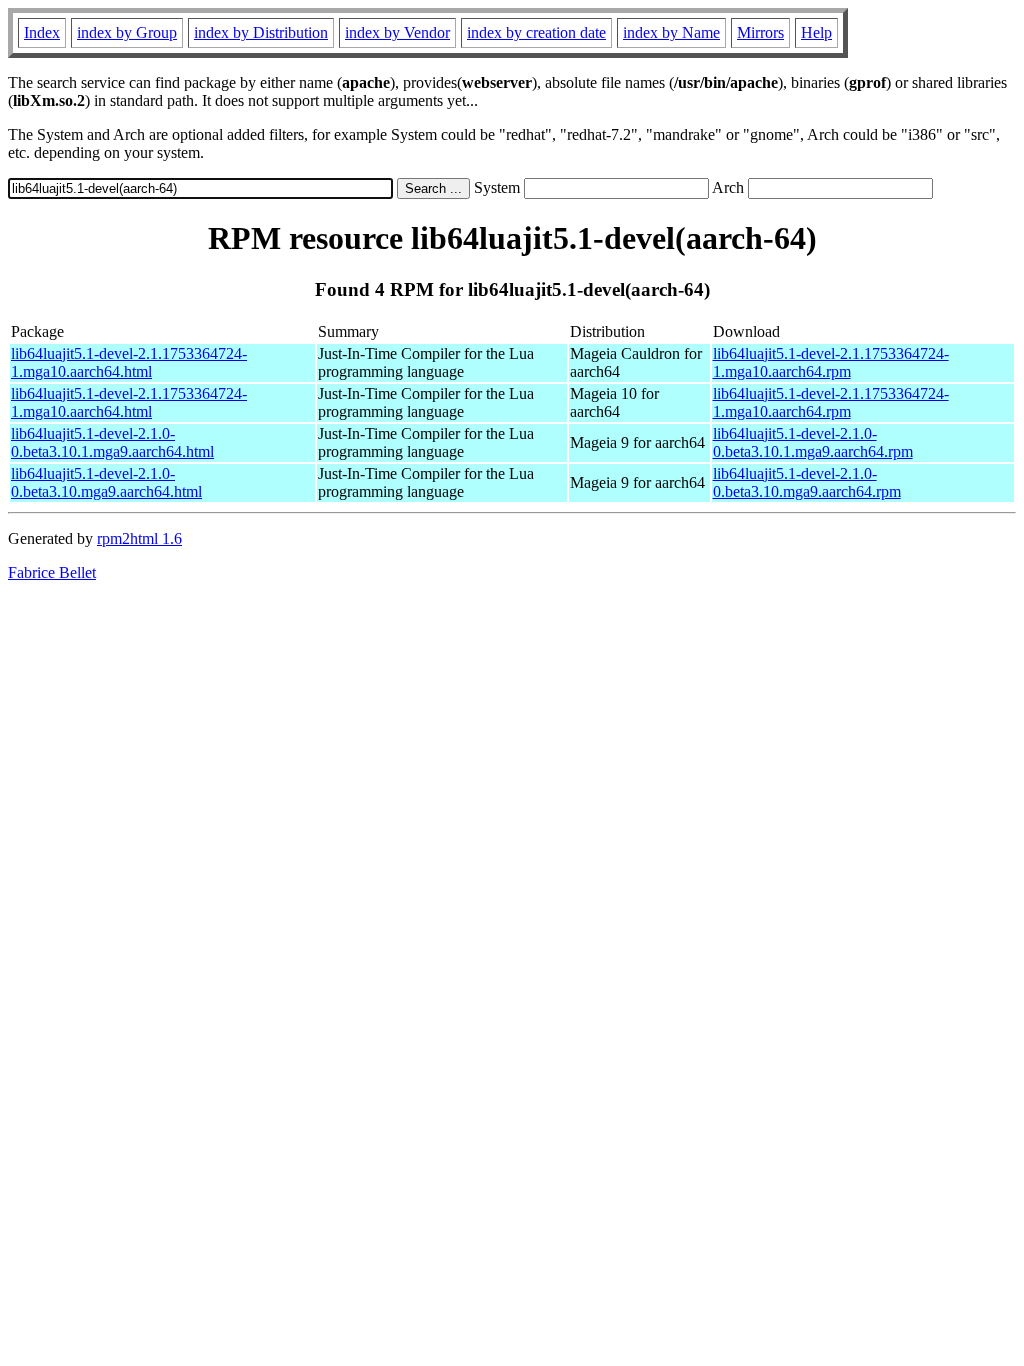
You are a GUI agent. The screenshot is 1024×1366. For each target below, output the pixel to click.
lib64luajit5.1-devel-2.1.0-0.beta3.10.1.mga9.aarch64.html (112, 442)
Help (816, 32)
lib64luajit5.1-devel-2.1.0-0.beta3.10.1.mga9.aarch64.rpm (813, 442)
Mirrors (760, 32)
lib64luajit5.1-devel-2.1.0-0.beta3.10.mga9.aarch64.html (106, 482)
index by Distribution (261, 32)
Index (42, 32)
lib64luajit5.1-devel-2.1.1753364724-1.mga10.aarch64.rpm (831, 362)
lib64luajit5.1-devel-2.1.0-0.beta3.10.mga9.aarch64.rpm (807, 482)
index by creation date (536, 32)
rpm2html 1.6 (139, 538)
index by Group (127, 32)
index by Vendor (397, 32)
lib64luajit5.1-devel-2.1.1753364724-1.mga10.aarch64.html (129, 362)
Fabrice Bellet (52, 572)
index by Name (671, 32)
